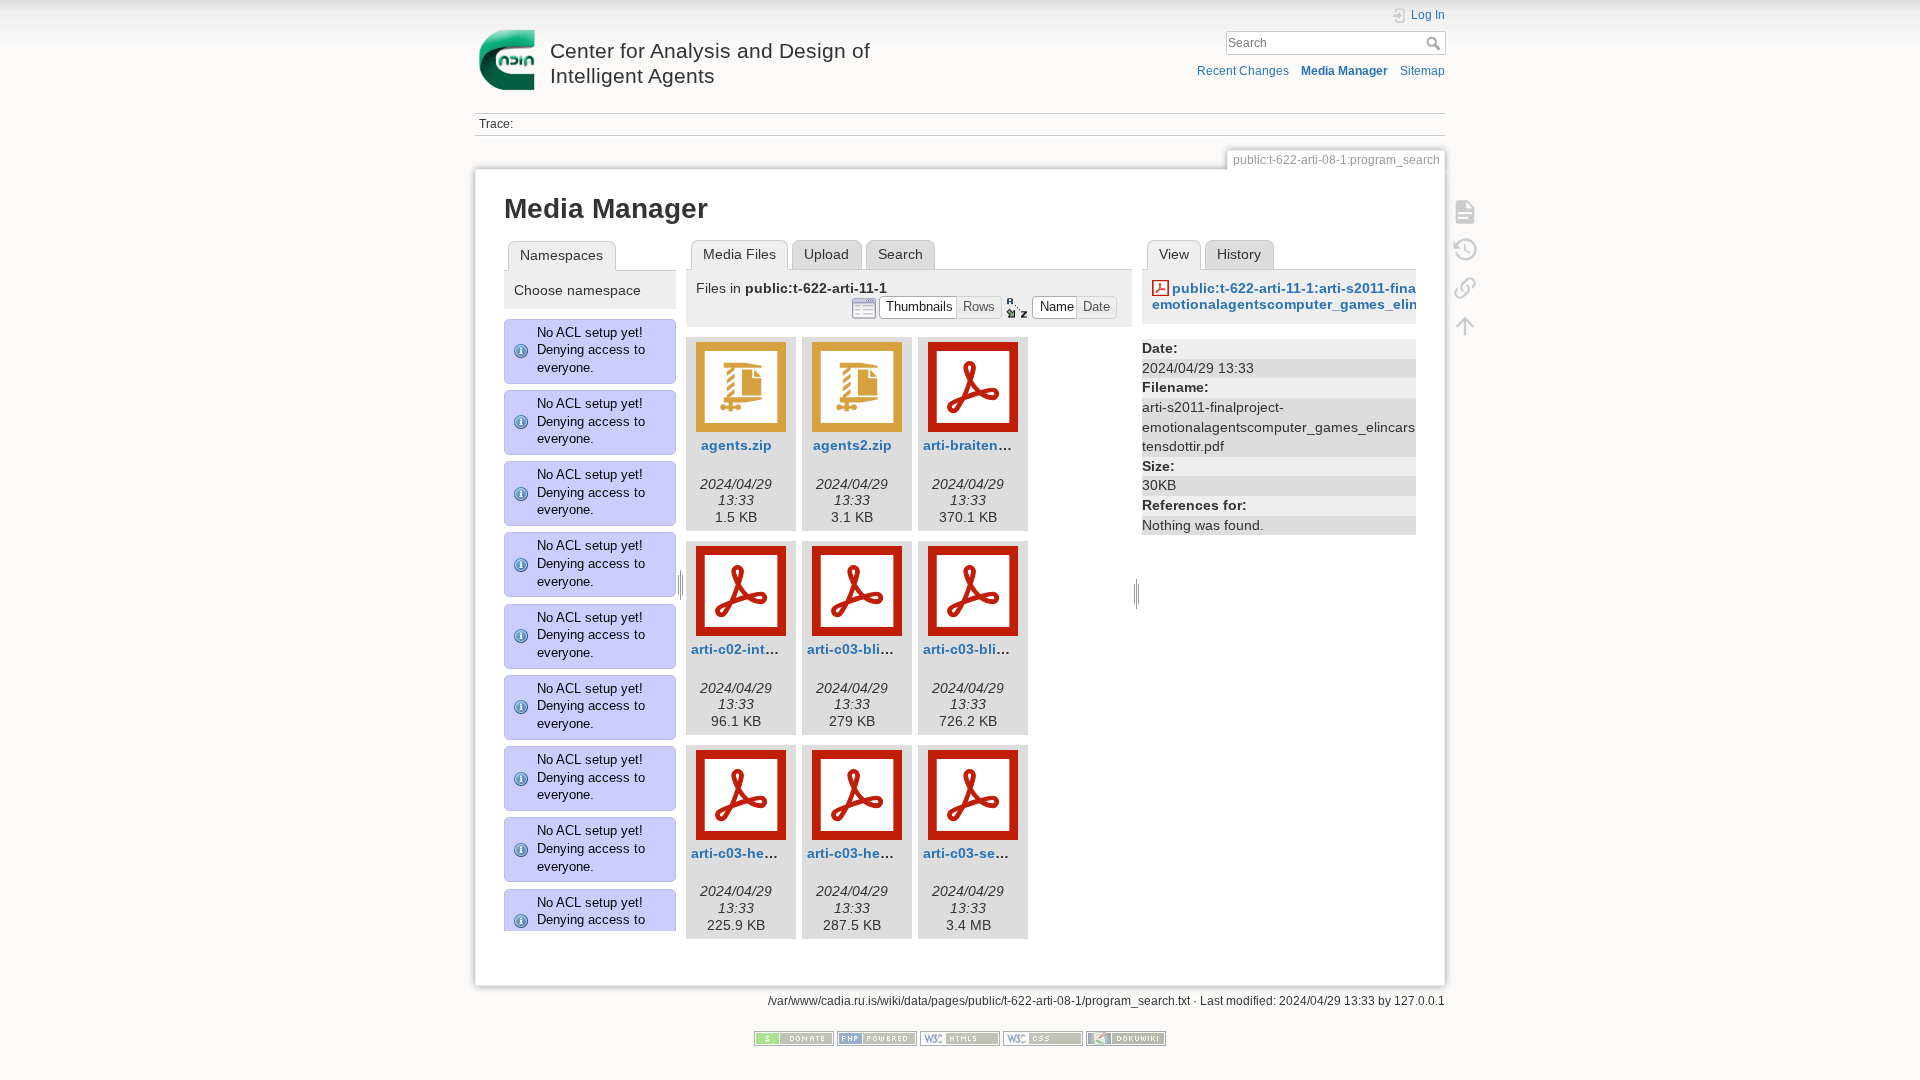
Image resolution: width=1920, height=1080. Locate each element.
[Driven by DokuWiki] (1126, 1037)
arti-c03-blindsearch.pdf (889, 649)
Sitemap (1422, 71)
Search (1435, 43)
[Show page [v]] (1465, 212)
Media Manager (1344, 71)
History (1239, 254)
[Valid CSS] (1043, 1037)
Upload (826, 254)
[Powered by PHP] (877, 1037)
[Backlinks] (1465, 288)
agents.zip (736, 445)
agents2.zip (852, 445)
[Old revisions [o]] (1465, 250)
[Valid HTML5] (960, 1037)
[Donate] (794, 1037)
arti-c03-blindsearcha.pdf (1009, 649)
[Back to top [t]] (1465, 326)
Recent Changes (1243, 71)
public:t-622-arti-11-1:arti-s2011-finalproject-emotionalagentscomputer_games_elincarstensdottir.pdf (1346, 296)
